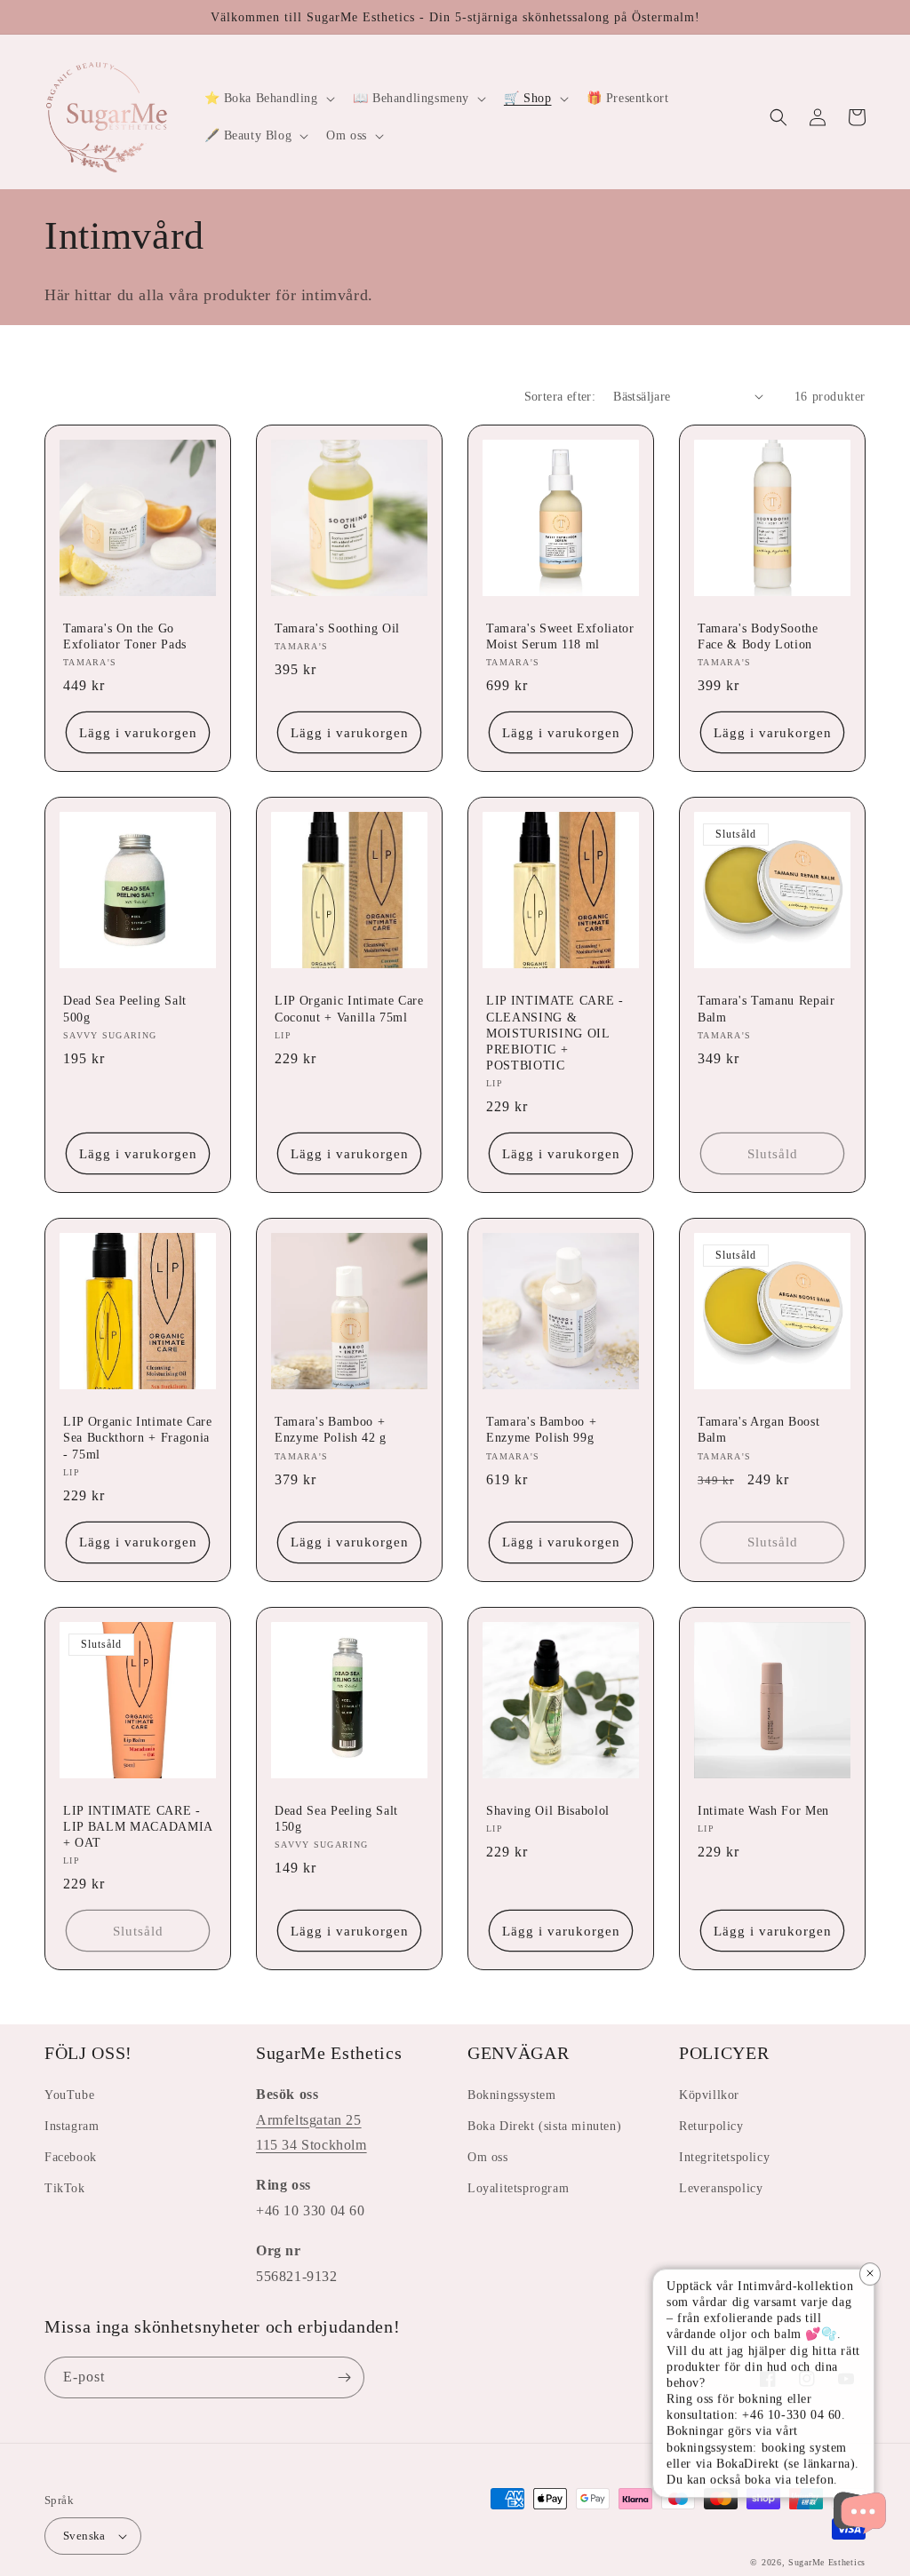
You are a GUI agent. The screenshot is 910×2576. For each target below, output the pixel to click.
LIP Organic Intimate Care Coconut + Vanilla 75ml (349, 1008)
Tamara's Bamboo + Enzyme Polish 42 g (331, 1429)
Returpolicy (711, 2126)
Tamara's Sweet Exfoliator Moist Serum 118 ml (560, 636)
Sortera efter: (560, 397)
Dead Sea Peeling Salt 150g (336, 1818)
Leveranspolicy (721, 2188)
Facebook (71, 2157)
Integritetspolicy (724, 2157)
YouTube (69, 2095)
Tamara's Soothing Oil (337, 628)
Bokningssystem (511, 2095)
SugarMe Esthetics (827, 2562)
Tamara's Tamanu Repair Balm (766, 1008)
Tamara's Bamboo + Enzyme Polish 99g (541, 1429)
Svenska (84, 2536)
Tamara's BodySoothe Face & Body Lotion (758, 636)
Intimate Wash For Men (763, 1810)
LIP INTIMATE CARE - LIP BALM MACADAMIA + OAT (138, 1826)
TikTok (65, 2188)
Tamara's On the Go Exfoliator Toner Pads (125, 636)
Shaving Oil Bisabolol (548, 1810)
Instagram (72, 2126)
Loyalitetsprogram (518, 2188)
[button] (268, 99)
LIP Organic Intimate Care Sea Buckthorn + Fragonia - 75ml (138, 1437)
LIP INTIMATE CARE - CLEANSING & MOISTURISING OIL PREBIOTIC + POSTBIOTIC (555, 1033)
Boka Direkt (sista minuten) (544, 2126)
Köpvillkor (709, 2095)
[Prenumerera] (344, 2377)
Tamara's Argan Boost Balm (758, 1429)
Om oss (488, 2157)
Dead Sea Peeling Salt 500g (125, 1008)
